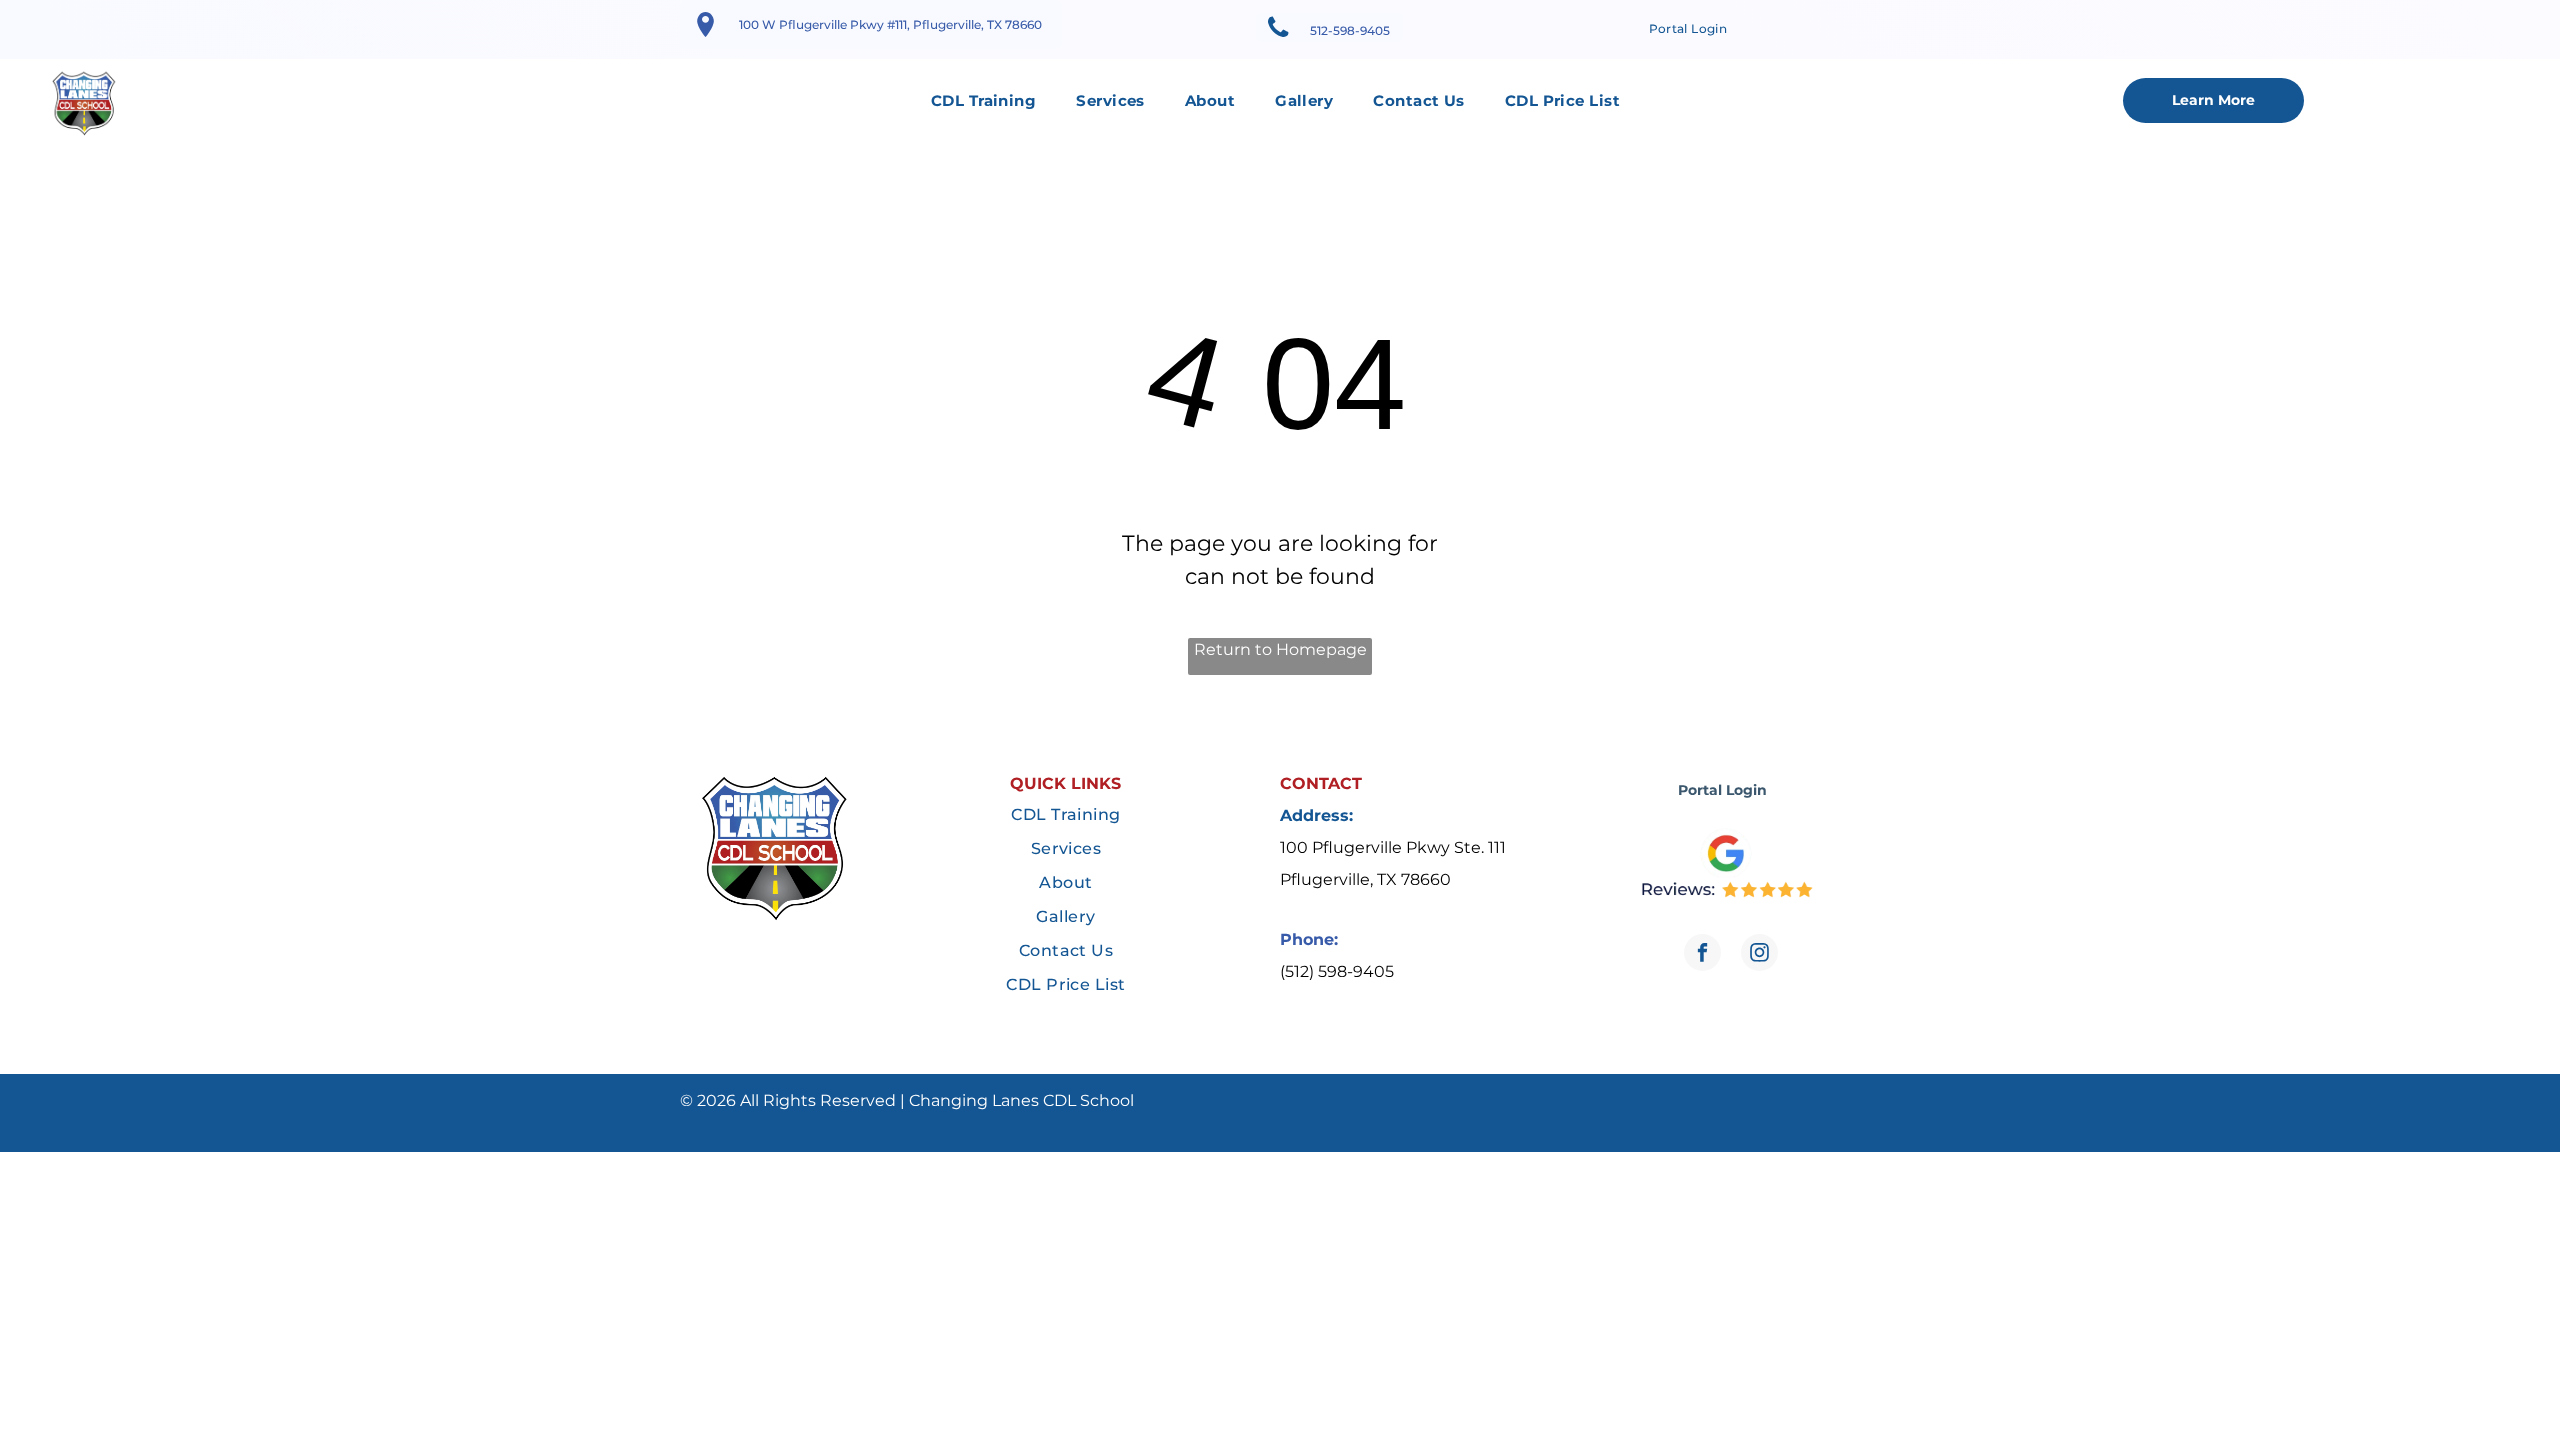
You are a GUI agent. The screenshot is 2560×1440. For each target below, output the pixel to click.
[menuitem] (1688, 29)
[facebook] (1702, 955)
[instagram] (1759, 955)
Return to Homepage (1280, 649)
